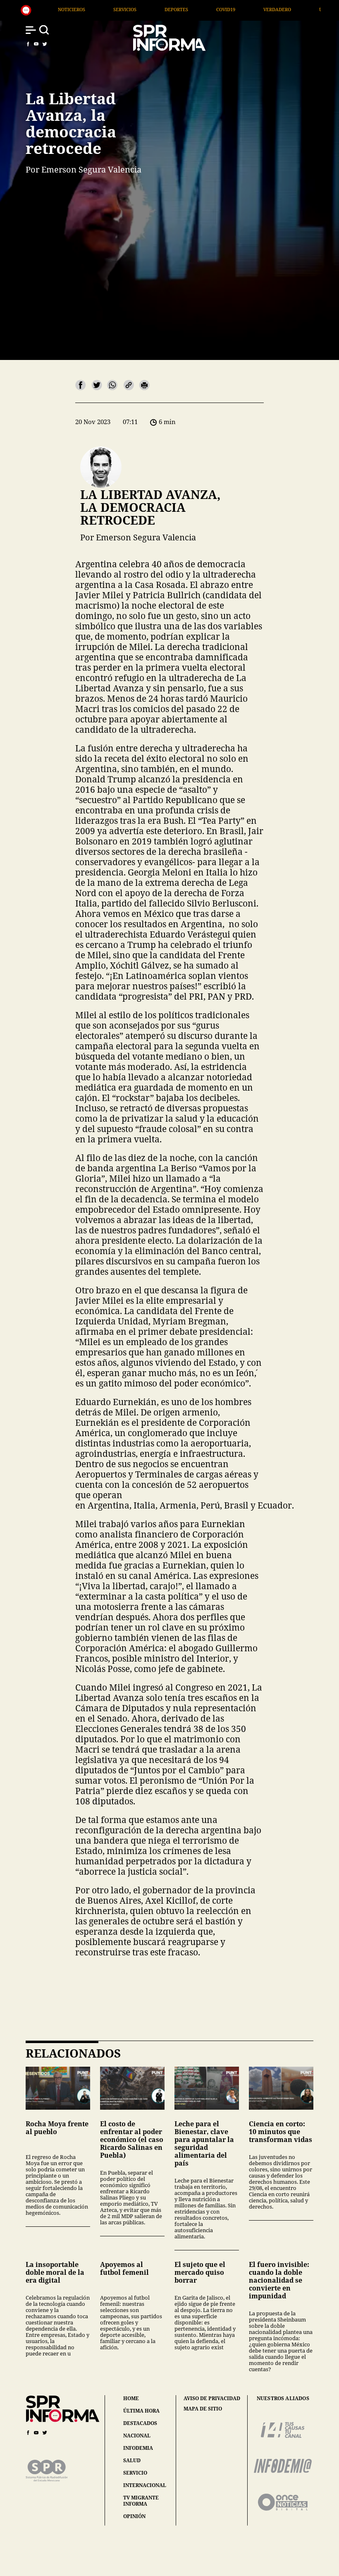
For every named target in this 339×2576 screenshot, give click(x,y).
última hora (141, 2411)
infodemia (138, 2448)
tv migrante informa (141, 2501)
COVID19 (133, 9)
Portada (298, 9)
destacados (140, 2423)
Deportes (84, 9)
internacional (145, 2485)
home (131, 2398)
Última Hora (243, 9)
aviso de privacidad (212, 2399)
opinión (134, 2516)
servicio (135, 2473)
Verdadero (185, 9)
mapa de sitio (203, 2409)
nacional (137, 2436)
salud (132, 2460)
